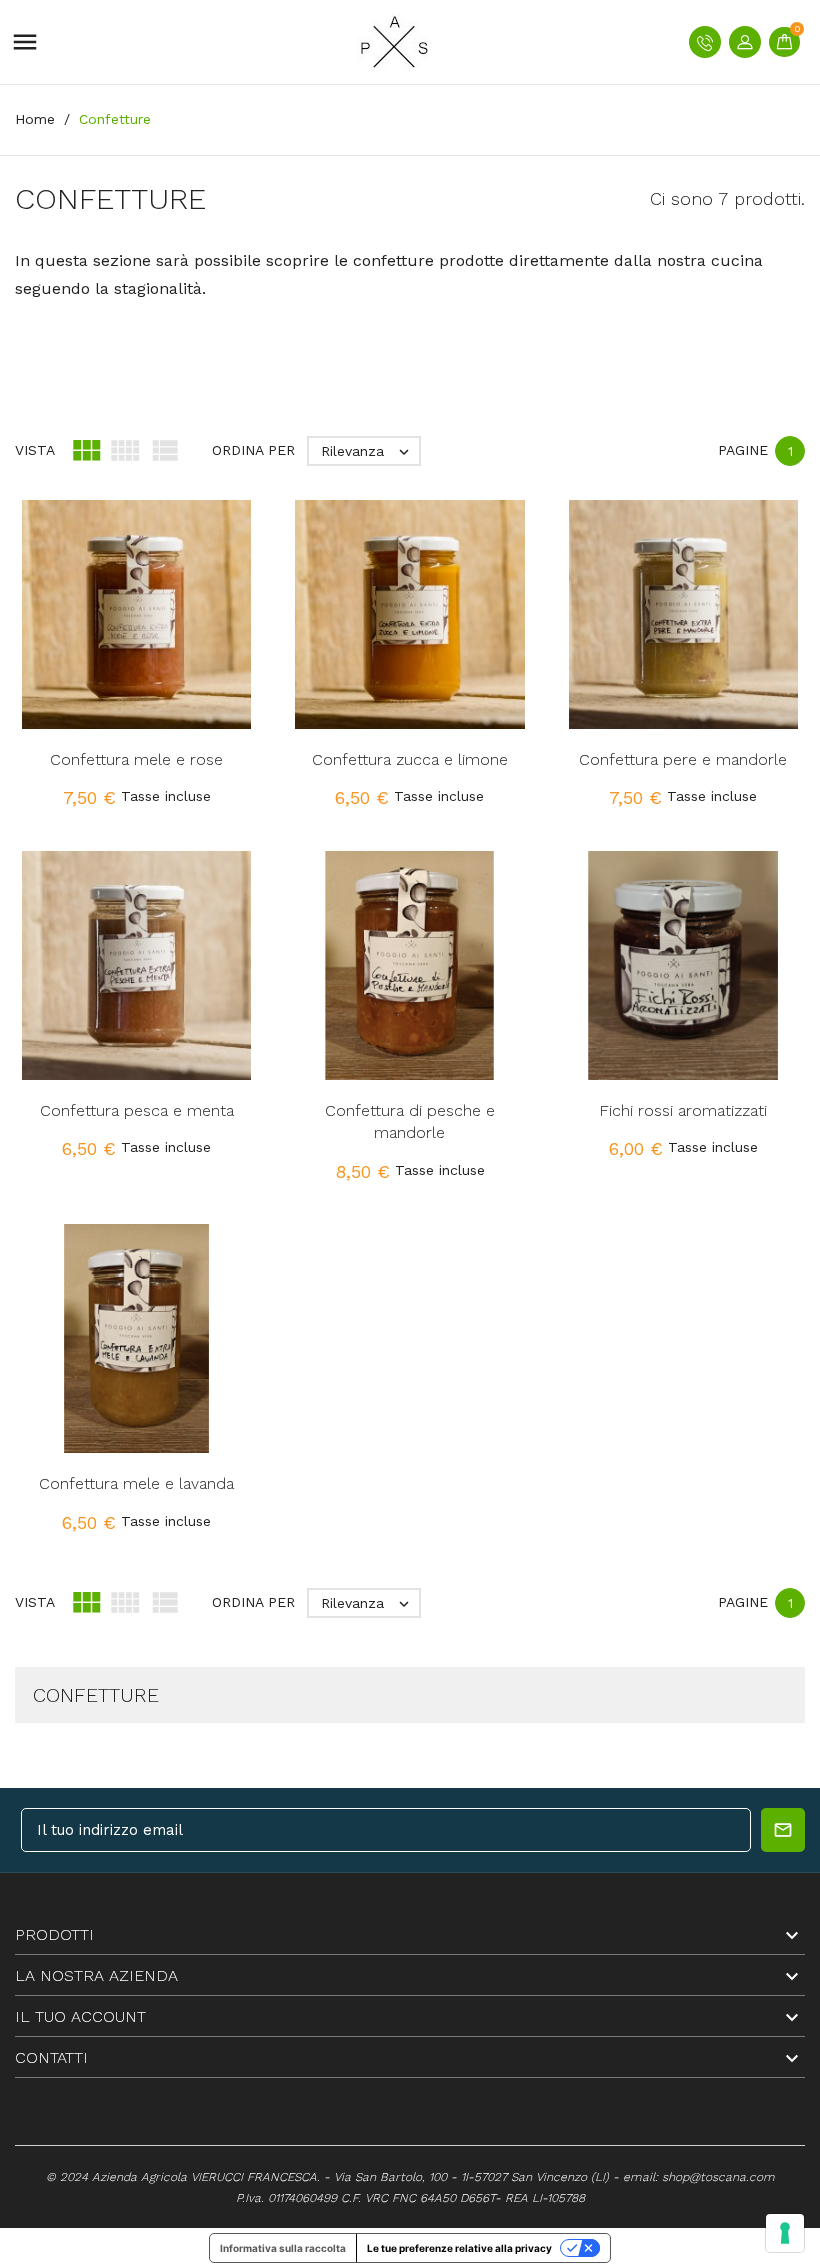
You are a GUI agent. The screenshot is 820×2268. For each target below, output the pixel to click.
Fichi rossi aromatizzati (683, 1110)
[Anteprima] (137, 638)
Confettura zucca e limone (410, 759)
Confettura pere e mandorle (683, 759)
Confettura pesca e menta (137, 1110)
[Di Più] (179, 638)
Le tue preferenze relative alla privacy (459, 2248)
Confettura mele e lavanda (136, 1483)
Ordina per (253, 450)
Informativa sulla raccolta (283, 2248)
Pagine (743, 450)
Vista (35, 450)
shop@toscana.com (718, 2177)
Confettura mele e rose (136, 759)
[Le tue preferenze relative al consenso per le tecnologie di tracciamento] (785, 2233)
